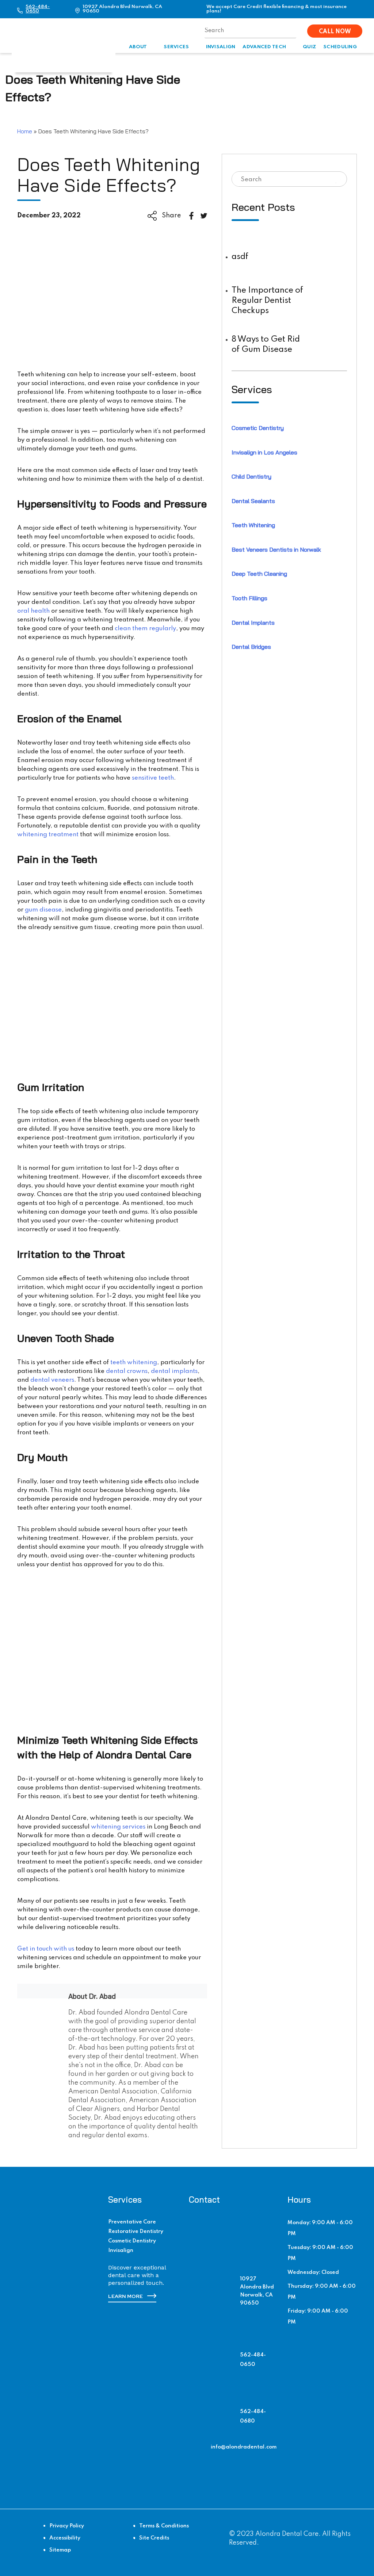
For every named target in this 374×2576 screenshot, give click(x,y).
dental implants (174, 1371)
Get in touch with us (46, 1949)
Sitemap (60, 2550)
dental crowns (127, 1371)
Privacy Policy (67, 2526)
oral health (33, 611)
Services (176, 47)
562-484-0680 (253, 2416)
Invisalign (221, 47)
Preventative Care (132, 2222)
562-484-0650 (38, 9)
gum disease (43, 910)
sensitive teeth (153, 778)
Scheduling (340, 47)
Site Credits (154, 2538)
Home (25, 131)
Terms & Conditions (164, 2526)
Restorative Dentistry (136, 2231)
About (138, 47)
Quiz (309, 47)
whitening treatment (48, 835)
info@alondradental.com (244, 2447)
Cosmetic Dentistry (132, 2241)
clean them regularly (145, 629)
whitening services (118, 1827)
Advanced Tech (264, 47)
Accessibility (65, 2538)
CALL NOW (335, 32)
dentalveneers (52, 1380)
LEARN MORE (126, 2297)
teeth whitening (134, 1363)
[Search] (337, 179)
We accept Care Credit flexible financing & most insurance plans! (276, 9)
